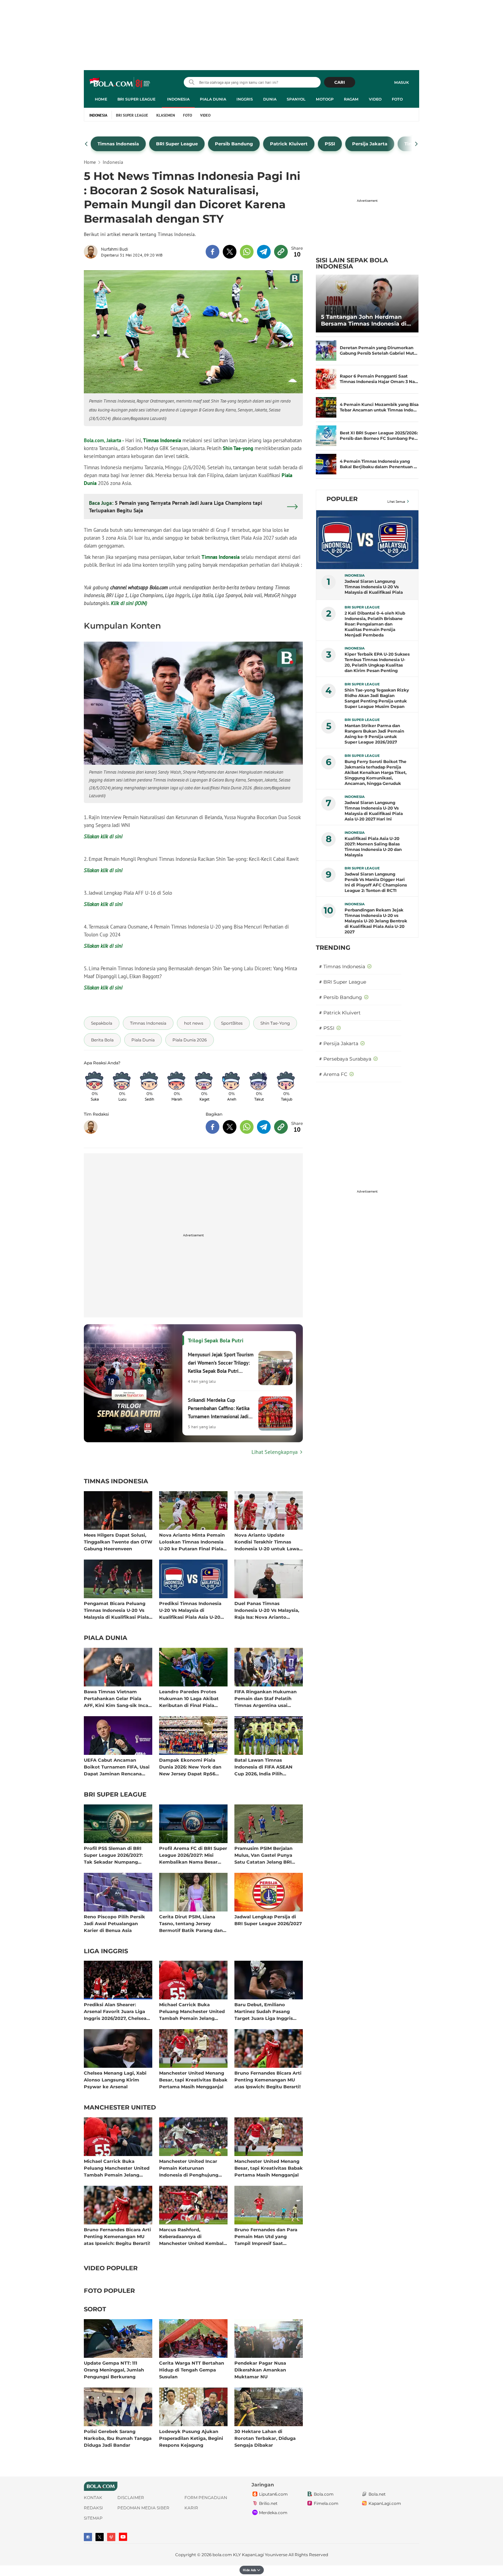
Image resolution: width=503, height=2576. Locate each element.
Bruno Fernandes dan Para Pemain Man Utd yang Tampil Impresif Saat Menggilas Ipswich (266, 2236)
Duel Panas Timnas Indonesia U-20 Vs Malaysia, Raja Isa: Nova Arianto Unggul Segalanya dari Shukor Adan (267, 1610)
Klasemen (166, 115)
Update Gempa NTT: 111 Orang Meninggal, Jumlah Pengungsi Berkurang (114, 2370)
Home (101, 99)
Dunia (270, 99)
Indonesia (178, 99)
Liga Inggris (106, 1951)
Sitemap (93, 2518)
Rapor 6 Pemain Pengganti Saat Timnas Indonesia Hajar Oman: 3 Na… (379, 379)
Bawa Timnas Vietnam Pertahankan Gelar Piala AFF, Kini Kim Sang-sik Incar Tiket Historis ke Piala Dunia (118, 1698)
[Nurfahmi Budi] (92, 252)
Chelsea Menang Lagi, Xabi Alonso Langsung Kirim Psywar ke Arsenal (115, 2080)
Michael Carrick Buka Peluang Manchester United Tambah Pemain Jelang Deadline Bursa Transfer (192, 2011)
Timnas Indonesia (162, 440)
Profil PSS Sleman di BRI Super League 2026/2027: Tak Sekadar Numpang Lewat (113, 1855)
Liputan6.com (273, 2494)
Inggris (245, 99)
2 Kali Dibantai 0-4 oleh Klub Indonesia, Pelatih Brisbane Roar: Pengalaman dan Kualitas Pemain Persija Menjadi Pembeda (375, 624)
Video (375, 99)
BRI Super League (136, 99)
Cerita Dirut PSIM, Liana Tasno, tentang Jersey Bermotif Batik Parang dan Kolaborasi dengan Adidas (191, 1923)
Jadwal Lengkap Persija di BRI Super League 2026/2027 (268, 1920)
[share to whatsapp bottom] (247, 1127)
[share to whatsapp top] (247, 252)
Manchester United (120, 2108)
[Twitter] (100, 2537)
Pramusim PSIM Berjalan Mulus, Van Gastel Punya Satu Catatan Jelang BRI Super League (263, 1855)
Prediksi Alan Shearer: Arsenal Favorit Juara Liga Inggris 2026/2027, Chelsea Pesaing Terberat (115, 2011)
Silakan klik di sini (103, 836)
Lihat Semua (396, 502)
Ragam (351, 99)
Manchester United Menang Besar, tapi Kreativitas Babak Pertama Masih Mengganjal (193, 2080)
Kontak (93, 2498)
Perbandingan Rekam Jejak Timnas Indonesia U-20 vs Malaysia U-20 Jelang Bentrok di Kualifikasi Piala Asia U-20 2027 (376, 921)
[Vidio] (111, 2537)
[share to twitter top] (230, 252)
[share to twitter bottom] (230, 1127)
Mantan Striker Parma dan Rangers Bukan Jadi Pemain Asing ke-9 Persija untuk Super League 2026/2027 (374, 734)
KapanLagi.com (385, 2503)
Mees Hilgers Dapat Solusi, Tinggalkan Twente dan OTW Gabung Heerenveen (118, 1542)
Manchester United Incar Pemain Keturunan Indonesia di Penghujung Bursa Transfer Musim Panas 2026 (193, 2168)
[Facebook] (88, 2537)
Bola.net (377, 2494)
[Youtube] (123, 2537)
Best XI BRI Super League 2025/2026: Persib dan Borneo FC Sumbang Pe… (379, 436)
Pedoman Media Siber (143, 2508)
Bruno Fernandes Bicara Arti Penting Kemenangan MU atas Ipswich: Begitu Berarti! (268, 2080)
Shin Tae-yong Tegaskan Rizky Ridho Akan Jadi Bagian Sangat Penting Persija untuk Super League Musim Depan (377, 698)
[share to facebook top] (212, 252)
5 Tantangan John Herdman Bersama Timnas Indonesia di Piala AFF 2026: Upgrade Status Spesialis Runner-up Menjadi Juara (366, 320)
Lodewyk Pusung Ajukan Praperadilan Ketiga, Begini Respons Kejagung (191, 2438)
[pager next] (417, 144)
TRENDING (333, 948)
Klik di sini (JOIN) (129, 603)
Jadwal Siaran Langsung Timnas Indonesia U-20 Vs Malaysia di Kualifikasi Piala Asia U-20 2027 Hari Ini (374, 811)
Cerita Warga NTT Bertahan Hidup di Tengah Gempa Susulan (192, 2370)
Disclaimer (131, 2498)
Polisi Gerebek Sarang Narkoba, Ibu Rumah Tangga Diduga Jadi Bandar (118, 2438)
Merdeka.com (273, 2513)
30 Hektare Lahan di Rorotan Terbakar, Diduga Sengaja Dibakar (265, 2438)
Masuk (402, 82)
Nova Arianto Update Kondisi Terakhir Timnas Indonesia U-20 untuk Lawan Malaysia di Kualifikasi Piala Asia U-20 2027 (268, 1542)
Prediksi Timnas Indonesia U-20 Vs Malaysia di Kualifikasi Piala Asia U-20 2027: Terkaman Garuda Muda (190, 1610)
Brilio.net (268, 2503)
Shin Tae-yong (238, 448)
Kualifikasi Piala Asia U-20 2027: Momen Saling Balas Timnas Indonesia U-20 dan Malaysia (373, 847)
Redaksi (93, 2508)
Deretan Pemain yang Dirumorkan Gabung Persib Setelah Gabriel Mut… (379, 350)
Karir (191, 2508)
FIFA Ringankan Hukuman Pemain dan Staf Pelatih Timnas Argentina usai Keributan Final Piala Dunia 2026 (267, 1698)
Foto (397, 99)
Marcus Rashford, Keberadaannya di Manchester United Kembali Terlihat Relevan (192, 2236)
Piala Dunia (213, 99)
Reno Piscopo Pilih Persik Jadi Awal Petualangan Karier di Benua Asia (114, 1923)
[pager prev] (86, 144)
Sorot (95, 2310)
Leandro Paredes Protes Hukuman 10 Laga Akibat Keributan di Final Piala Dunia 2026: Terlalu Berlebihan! (189, 1698)
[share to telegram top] (264, 252)
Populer (342, 499)
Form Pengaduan (206, 2498)
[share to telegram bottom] (264, 1127)
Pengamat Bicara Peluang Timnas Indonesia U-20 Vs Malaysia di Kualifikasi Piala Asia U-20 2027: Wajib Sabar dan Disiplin (117, 1610)
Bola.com (324, 2494)
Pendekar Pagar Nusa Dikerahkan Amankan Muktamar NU (260, 2370)
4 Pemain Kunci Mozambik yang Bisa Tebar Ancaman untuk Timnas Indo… (379, 407)
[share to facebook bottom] (212, 1127)
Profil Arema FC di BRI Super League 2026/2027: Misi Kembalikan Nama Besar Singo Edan (193, 1855)
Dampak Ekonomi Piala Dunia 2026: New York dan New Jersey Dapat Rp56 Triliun (190, 1767)
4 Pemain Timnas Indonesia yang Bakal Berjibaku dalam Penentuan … (378, 464)
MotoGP (325, 99)
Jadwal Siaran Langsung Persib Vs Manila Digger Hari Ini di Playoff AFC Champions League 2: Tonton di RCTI (376, 882)
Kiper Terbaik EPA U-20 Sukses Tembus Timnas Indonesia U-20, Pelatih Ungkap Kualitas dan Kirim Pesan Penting (377, 662)
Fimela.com (326, 2503)
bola (120, 83)
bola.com (222, 2555)
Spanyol (296, 99)
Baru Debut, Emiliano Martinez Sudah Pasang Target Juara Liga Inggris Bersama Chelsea (264, 2011)
